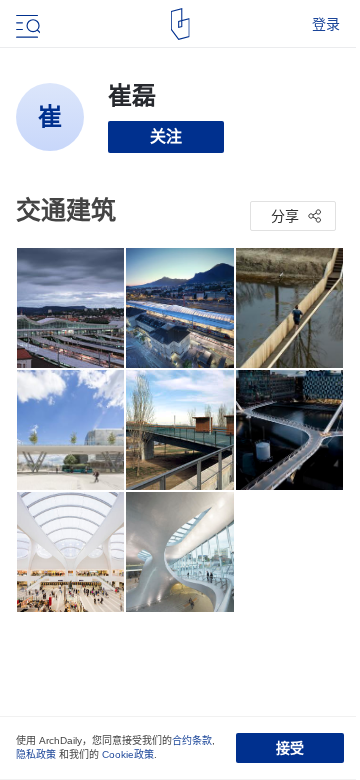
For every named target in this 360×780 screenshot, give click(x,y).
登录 (326, 24)
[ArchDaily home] (180, 24)
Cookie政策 (128, 754)
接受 (290, 748)
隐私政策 (36, 754)
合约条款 (192, 740)
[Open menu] (26, 24)
